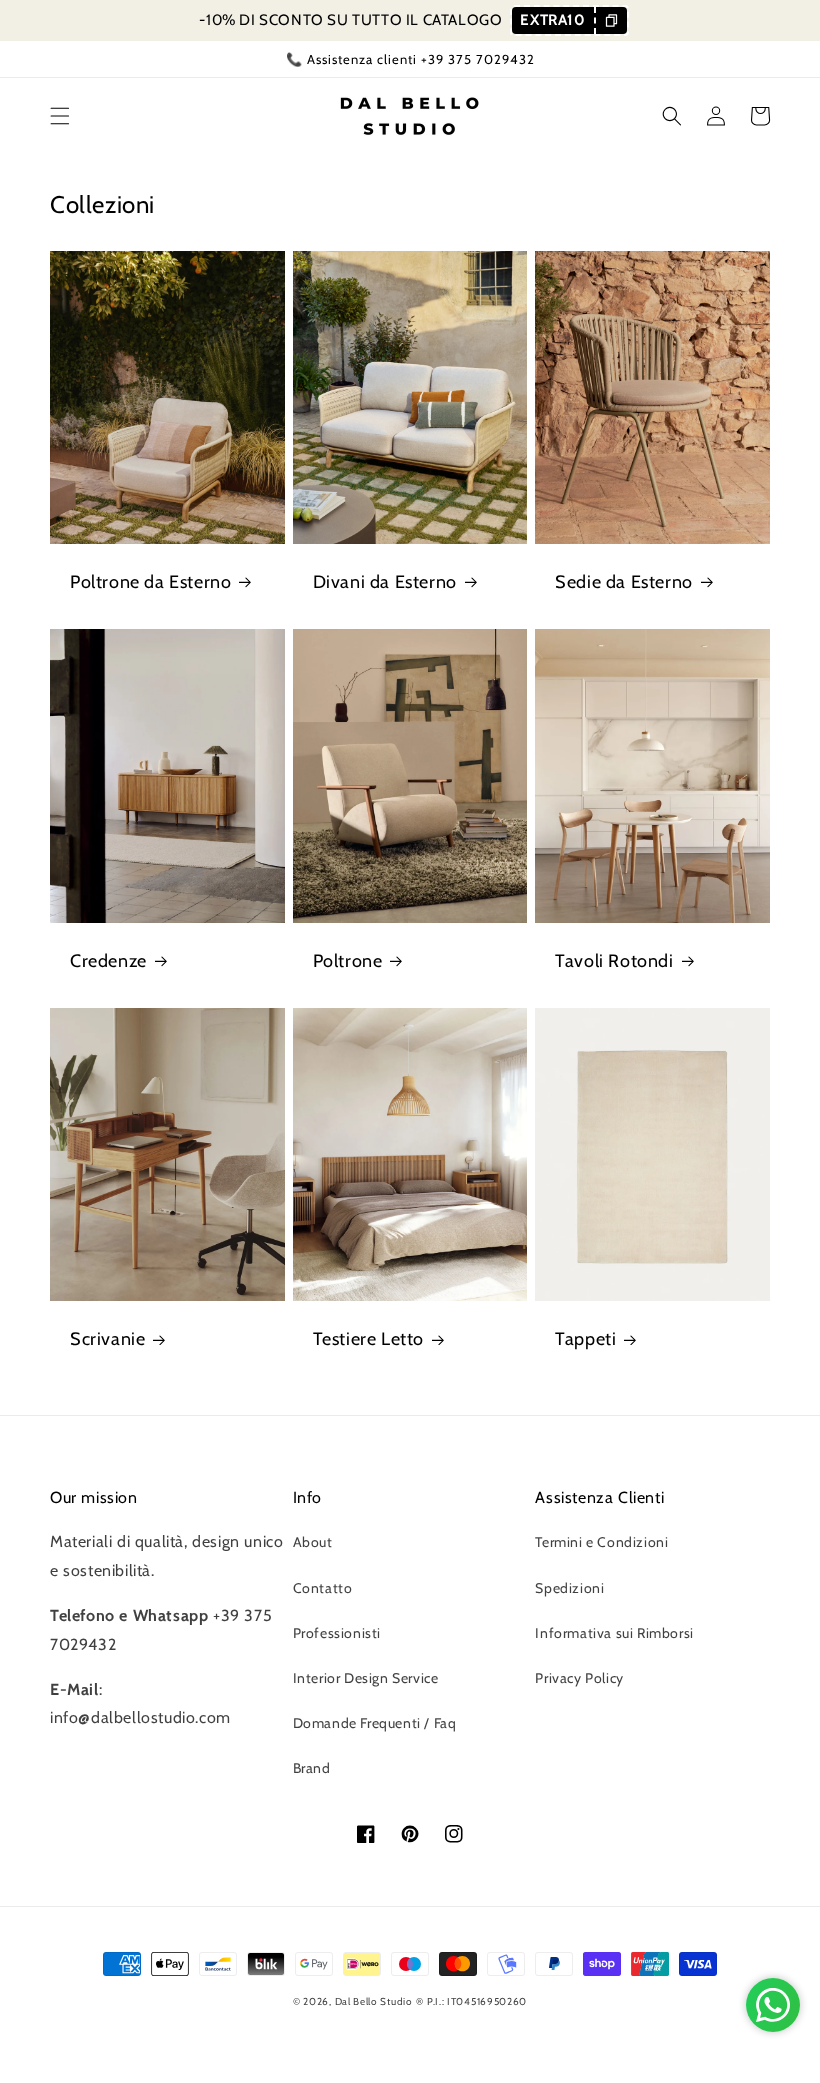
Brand (312, 1768)
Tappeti (585, 1339)
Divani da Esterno (385, 582)
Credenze (108, 961)
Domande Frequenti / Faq (375, 1723)
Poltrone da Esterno (150, 582)
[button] (60, 116)
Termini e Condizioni (601, 1542)
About (313, 1542)
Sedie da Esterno (624, 582)
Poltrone (348, 961)
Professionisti (337, 1633)
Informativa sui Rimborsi (614, 1633)
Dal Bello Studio (374, 2001)
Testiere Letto (368, 1339)
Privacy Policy (579, 1678)
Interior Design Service (366, 1678)
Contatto (323, 1588)
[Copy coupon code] (610, 20)
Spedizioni (569, 1588)
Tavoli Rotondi (614, 961)
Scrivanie (107, 1339)
